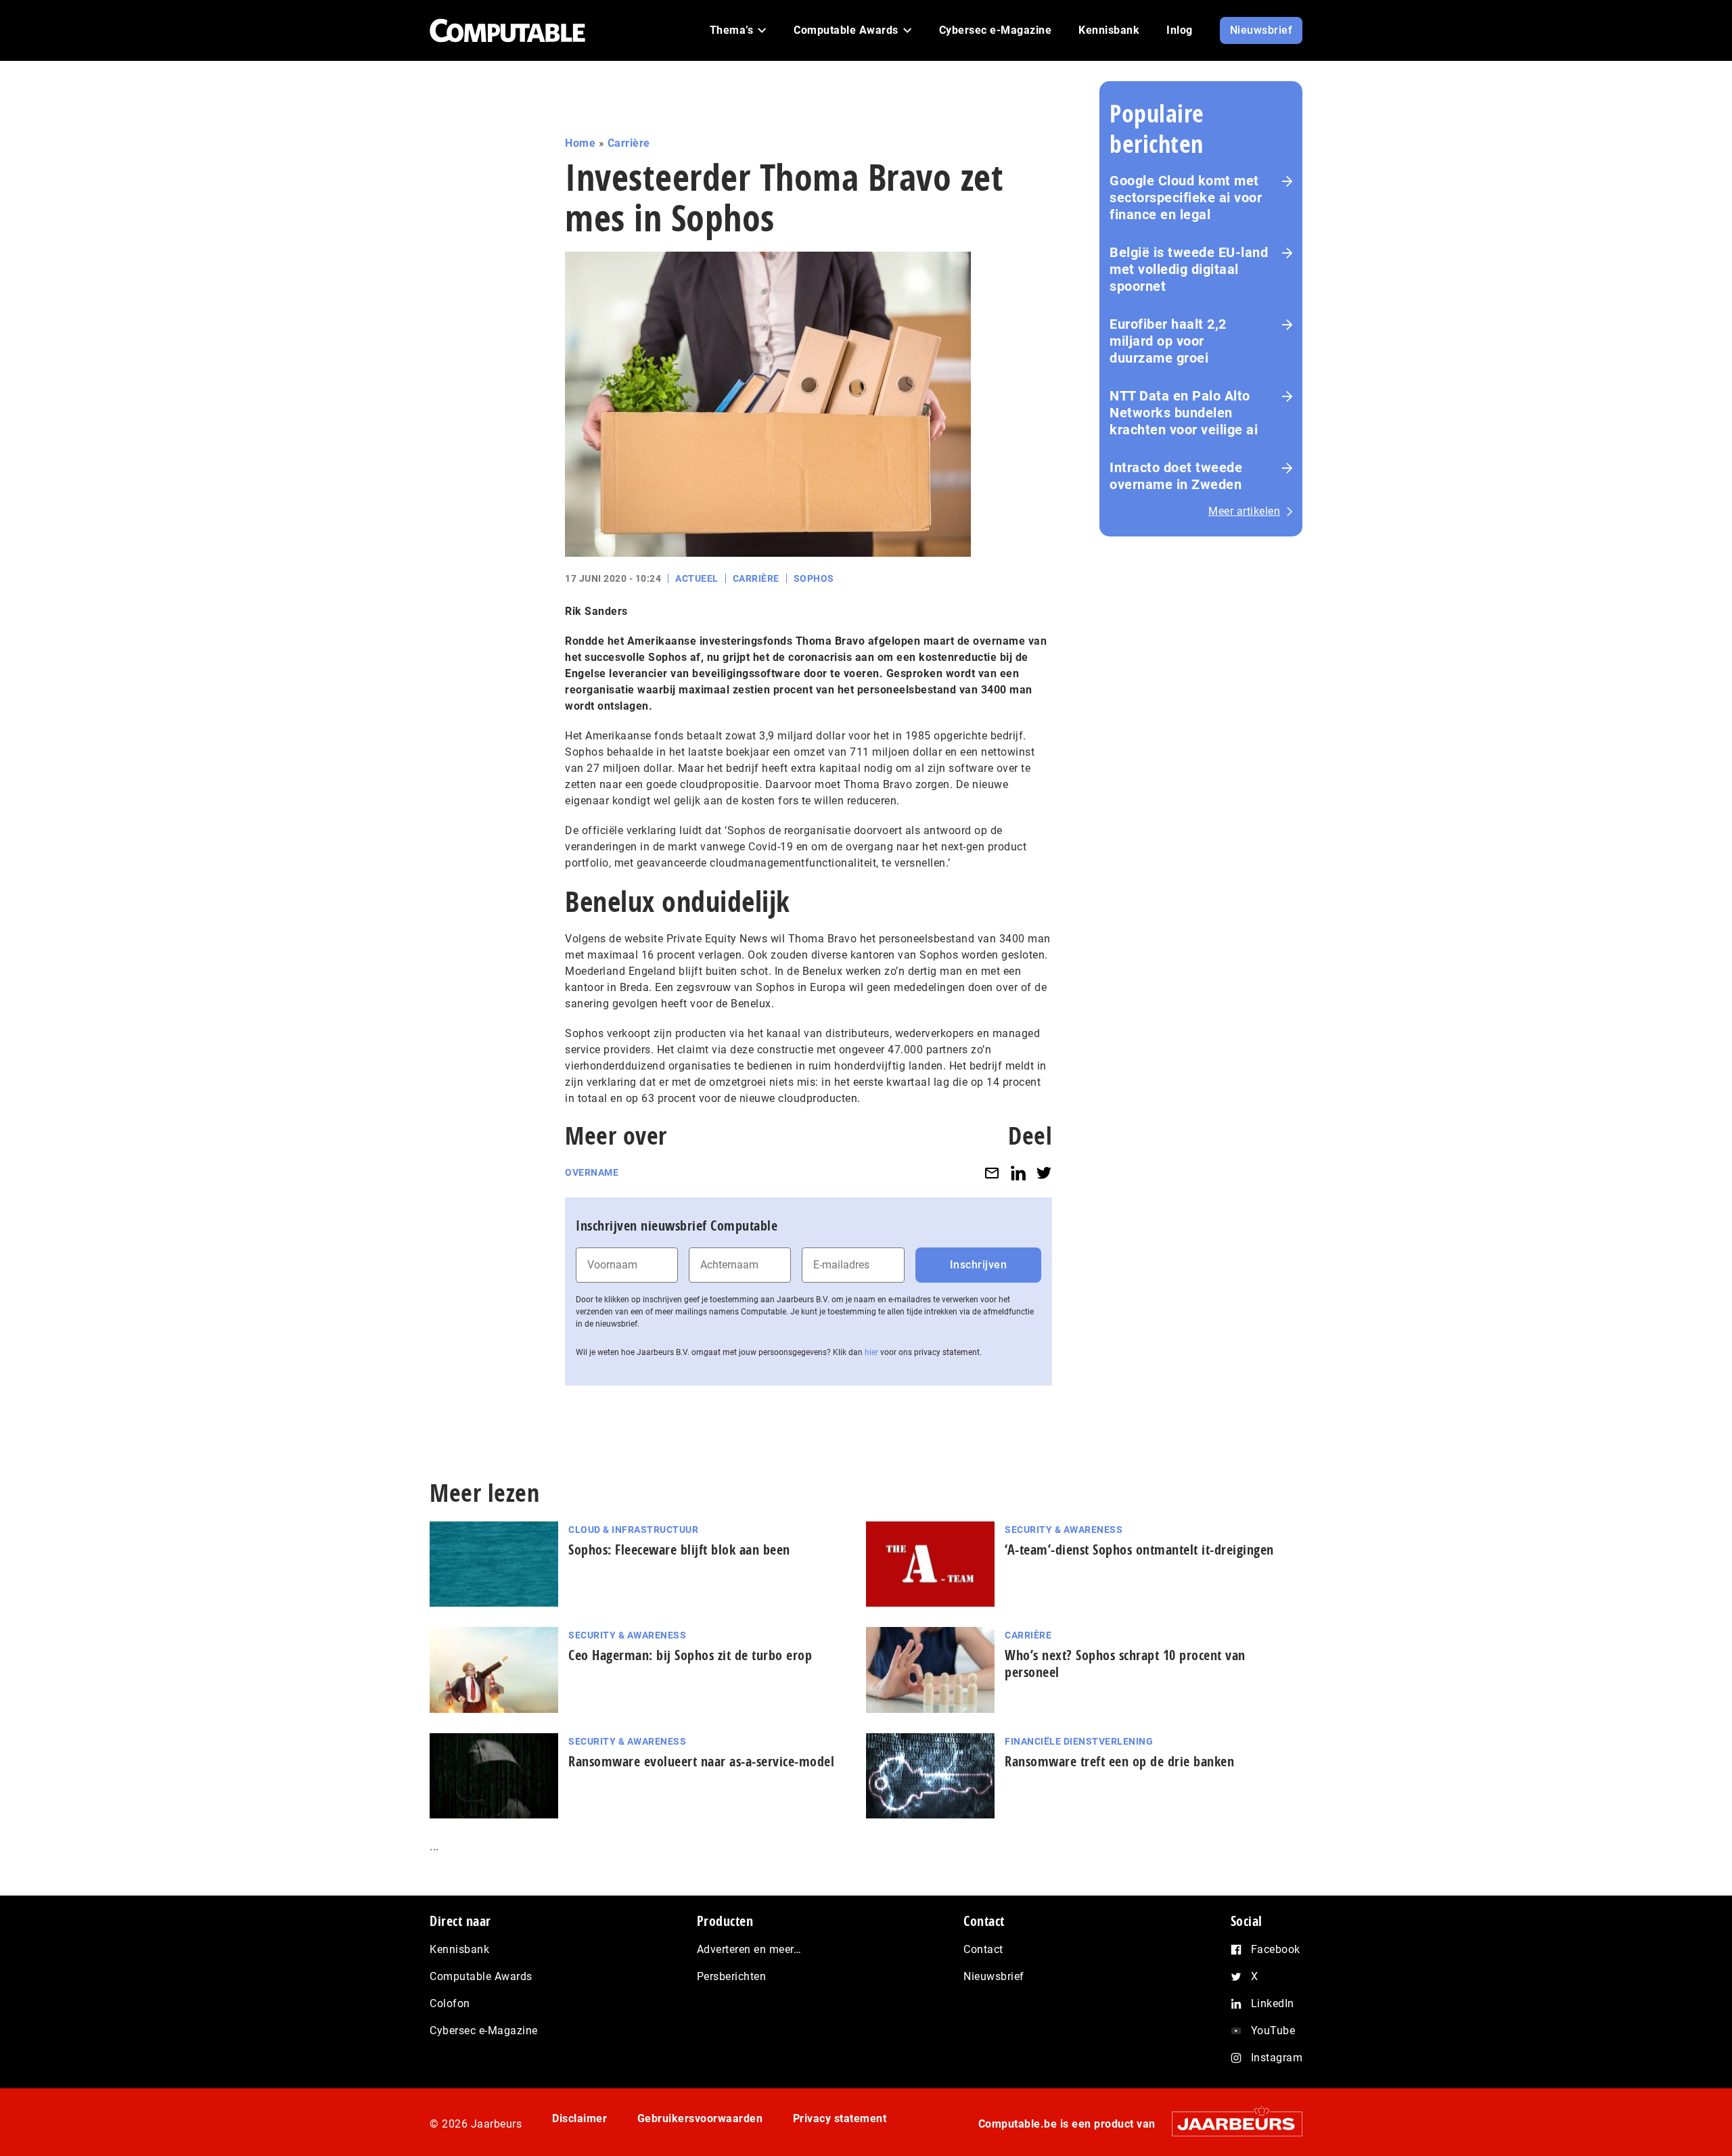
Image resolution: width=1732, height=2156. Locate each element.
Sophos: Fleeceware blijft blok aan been (679, 1550)
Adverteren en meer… (749, 1949)
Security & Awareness (1064, 1530)
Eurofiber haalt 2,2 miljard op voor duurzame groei (1168, 341)
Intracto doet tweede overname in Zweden (1176, 476)
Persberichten (732, 1976)
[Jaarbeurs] (1230, 2124)
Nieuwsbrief (994, 1976)
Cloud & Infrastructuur (633, 1530)
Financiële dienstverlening (1079, 1741)
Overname (592, 1172)
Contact (983, 1949)
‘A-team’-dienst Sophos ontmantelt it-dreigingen (1139, 1550)
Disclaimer (579, 2118)
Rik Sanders (596, 611)
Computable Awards (481, 1976)
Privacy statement (840, 2118)
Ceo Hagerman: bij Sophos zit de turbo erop (690, 1655)
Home (580, 143)
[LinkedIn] (1018, 1173)
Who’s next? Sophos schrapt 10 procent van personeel (1125, 1664)
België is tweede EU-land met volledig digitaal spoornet (1189, 269)
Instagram (1277, 2058)
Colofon (450, 2003)
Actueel (697, 578)
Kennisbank (459, 1949)
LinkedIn (1273, 2003)
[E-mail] (992, 1173)
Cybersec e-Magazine (484, 2031)
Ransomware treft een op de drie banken (1119, 1761)
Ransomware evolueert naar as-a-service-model (701, 1761)
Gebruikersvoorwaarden (700, 2118)
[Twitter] (1044, 1173)
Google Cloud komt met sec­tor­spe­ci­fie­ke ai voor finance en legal (1186, 198)
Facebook (1276, 1949)
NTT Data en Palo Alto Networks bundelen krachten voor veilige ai (1184, 413)
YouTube (1273, 2031)
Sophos (814, 578)
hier (871, 1352)
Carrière (629, 143)
